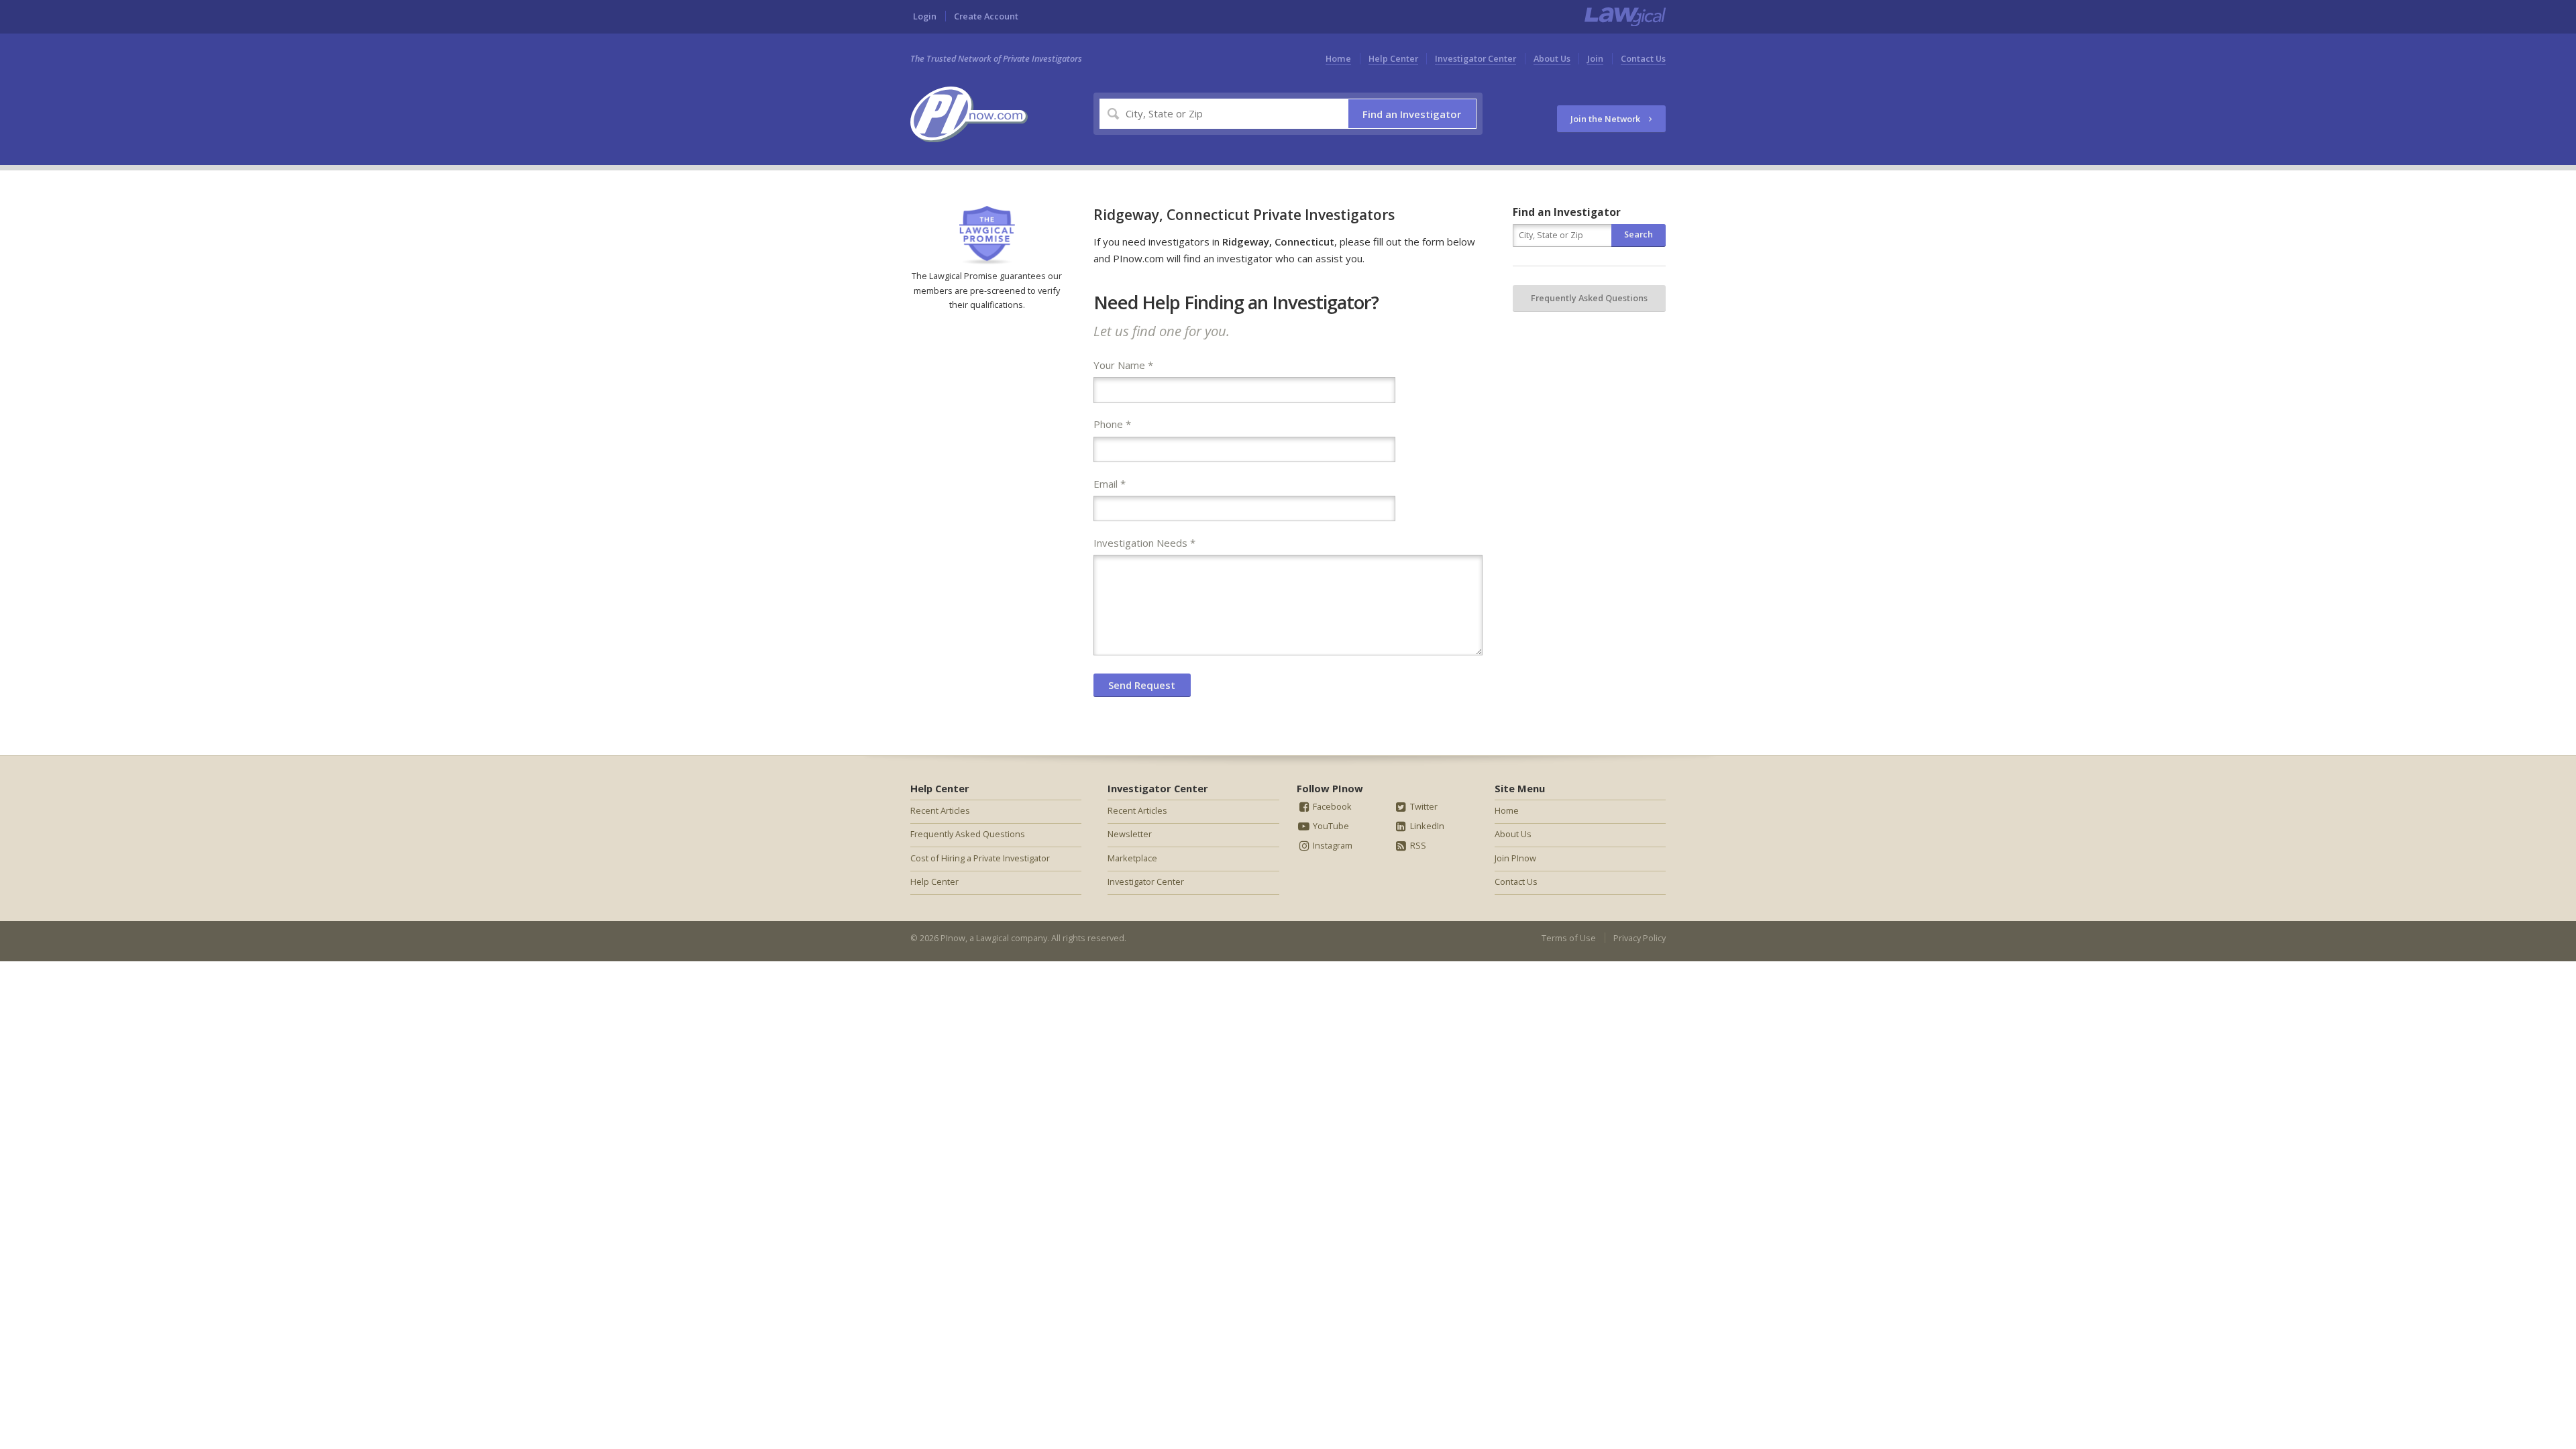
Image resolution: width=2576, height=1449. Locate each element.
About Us (1552, 58)
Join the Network (1606, 119)
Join (1595, 58)
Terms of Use (1569, 938)
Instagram (1332, 845)
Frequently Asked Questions (1589, 298)
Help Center (1393, 58)
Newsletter (1130, 834)
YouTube (1330, 826)
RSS (1417, 845)
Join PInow (1515, 858)
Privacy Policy (1640, 938)
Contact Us (1643, 58)
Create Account (986, 16)
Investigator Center (1475, 58)
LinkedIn (1426, 826)
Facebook (1331, 806)
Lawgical (992, 938)
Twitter (1423, 806)
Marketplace (1132, 858)
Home (1338, 58)
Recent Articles (940, 810)
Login (925, 16)
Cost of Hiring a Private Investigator (980, 858)
